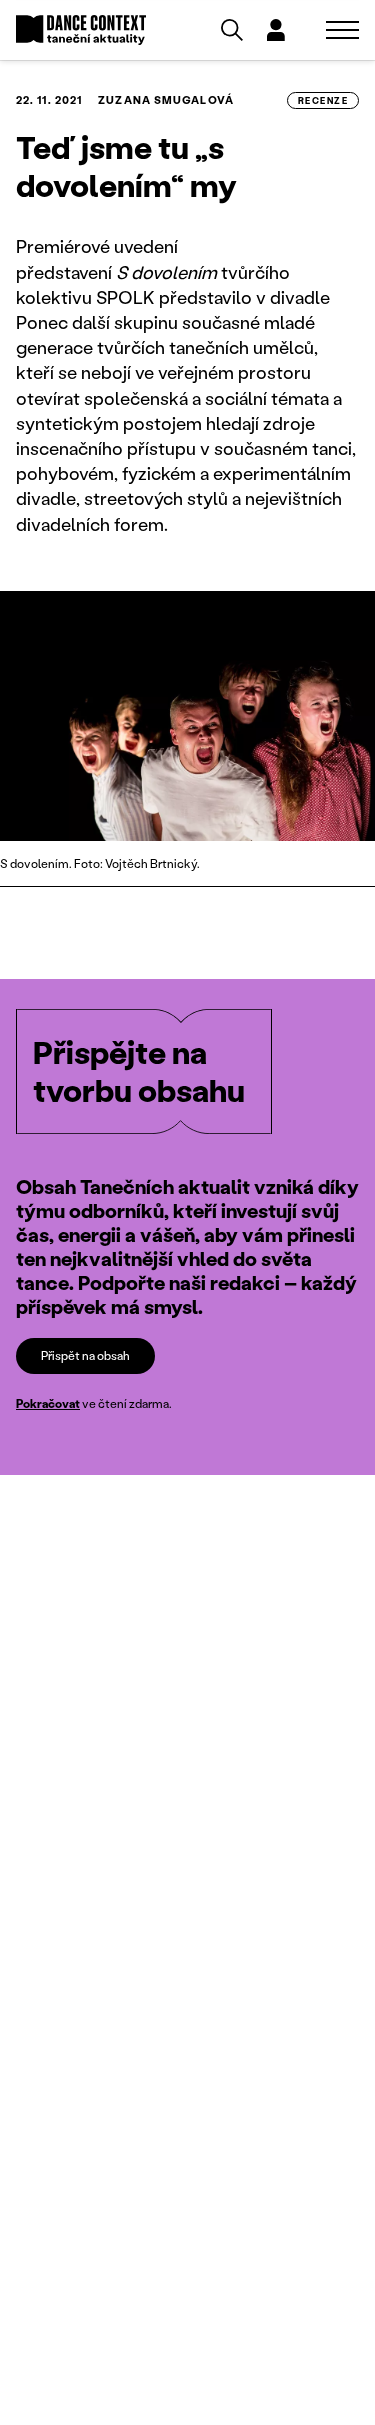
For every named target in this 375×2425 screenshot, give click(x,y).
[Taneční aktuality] (81, 30)
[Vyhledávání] (232, 30)
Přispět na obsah (85, 1355)
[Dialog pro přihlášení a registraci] (276, 30)
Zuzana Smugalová (166, 100)
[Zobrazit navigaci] (342, 30)
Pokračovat (48, 1403)
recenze (323, 100)
